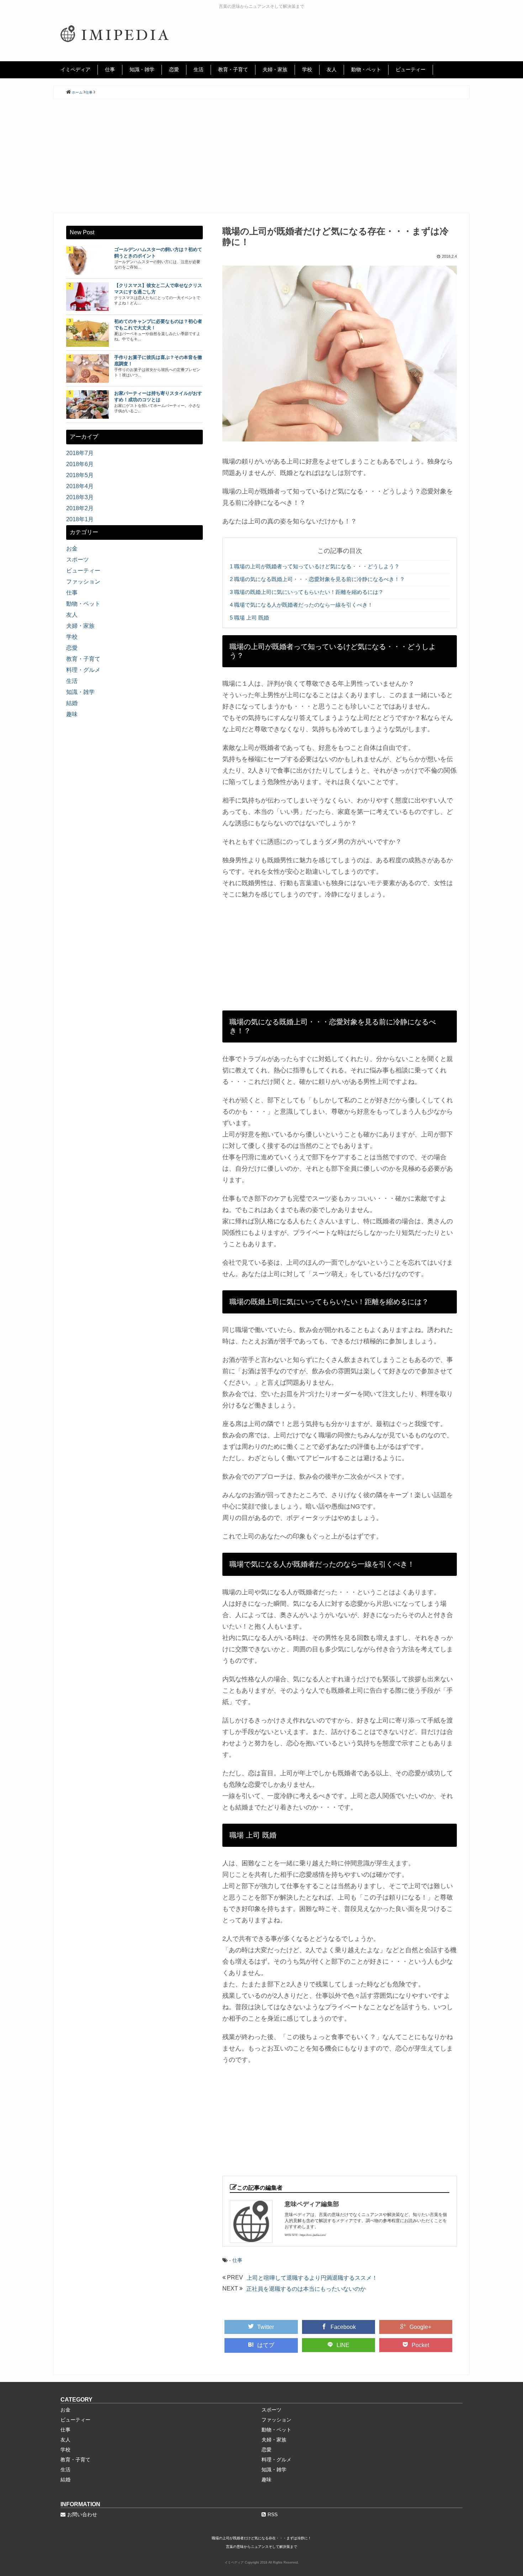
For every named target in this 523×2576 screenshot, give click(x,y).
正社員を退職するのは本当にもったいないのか (306, 2289)
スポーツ (78, 560)
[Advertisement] (261, 156)
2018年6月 (80, 464)
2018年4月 (80, 486)
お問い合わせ (82, 2514)
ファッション (83, 582)
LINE (343, 2345)
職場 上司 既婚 (249, 618)
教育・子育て (233, 69)
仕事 (110, 69)
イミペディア (75, 69)
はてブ (266, 2345)
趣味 (72, 714)
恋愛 (174, 69)
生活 (199, 69)
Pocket (420, 2345)
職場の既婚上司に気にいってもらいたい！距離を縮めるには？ (307, 592)
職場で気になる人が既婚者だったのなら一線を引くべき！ (301, 605)
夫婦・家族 (275, 69)
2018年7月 (80, 453)
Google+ (420, 2327)
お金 (72, 548)
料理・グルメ (83, 670)
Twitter (266, 2327)
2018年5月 (80, 475)
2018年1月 (80, 519)
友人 (332, 69)
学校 (307, 69)
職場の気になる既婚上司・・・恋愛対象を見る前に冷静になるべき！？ (317, 579)
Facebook (343, 2327)
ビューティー (411, 69)
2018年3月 (80, 497)
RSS (273, 2514)
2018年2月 (80, 508)
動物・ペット (366, 69)
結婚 (72, 703)
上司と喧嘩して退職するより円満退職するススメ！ (312, 2278)
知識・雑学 (142, 69)
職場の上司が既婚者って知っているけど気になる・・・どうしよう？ (315, 566)
